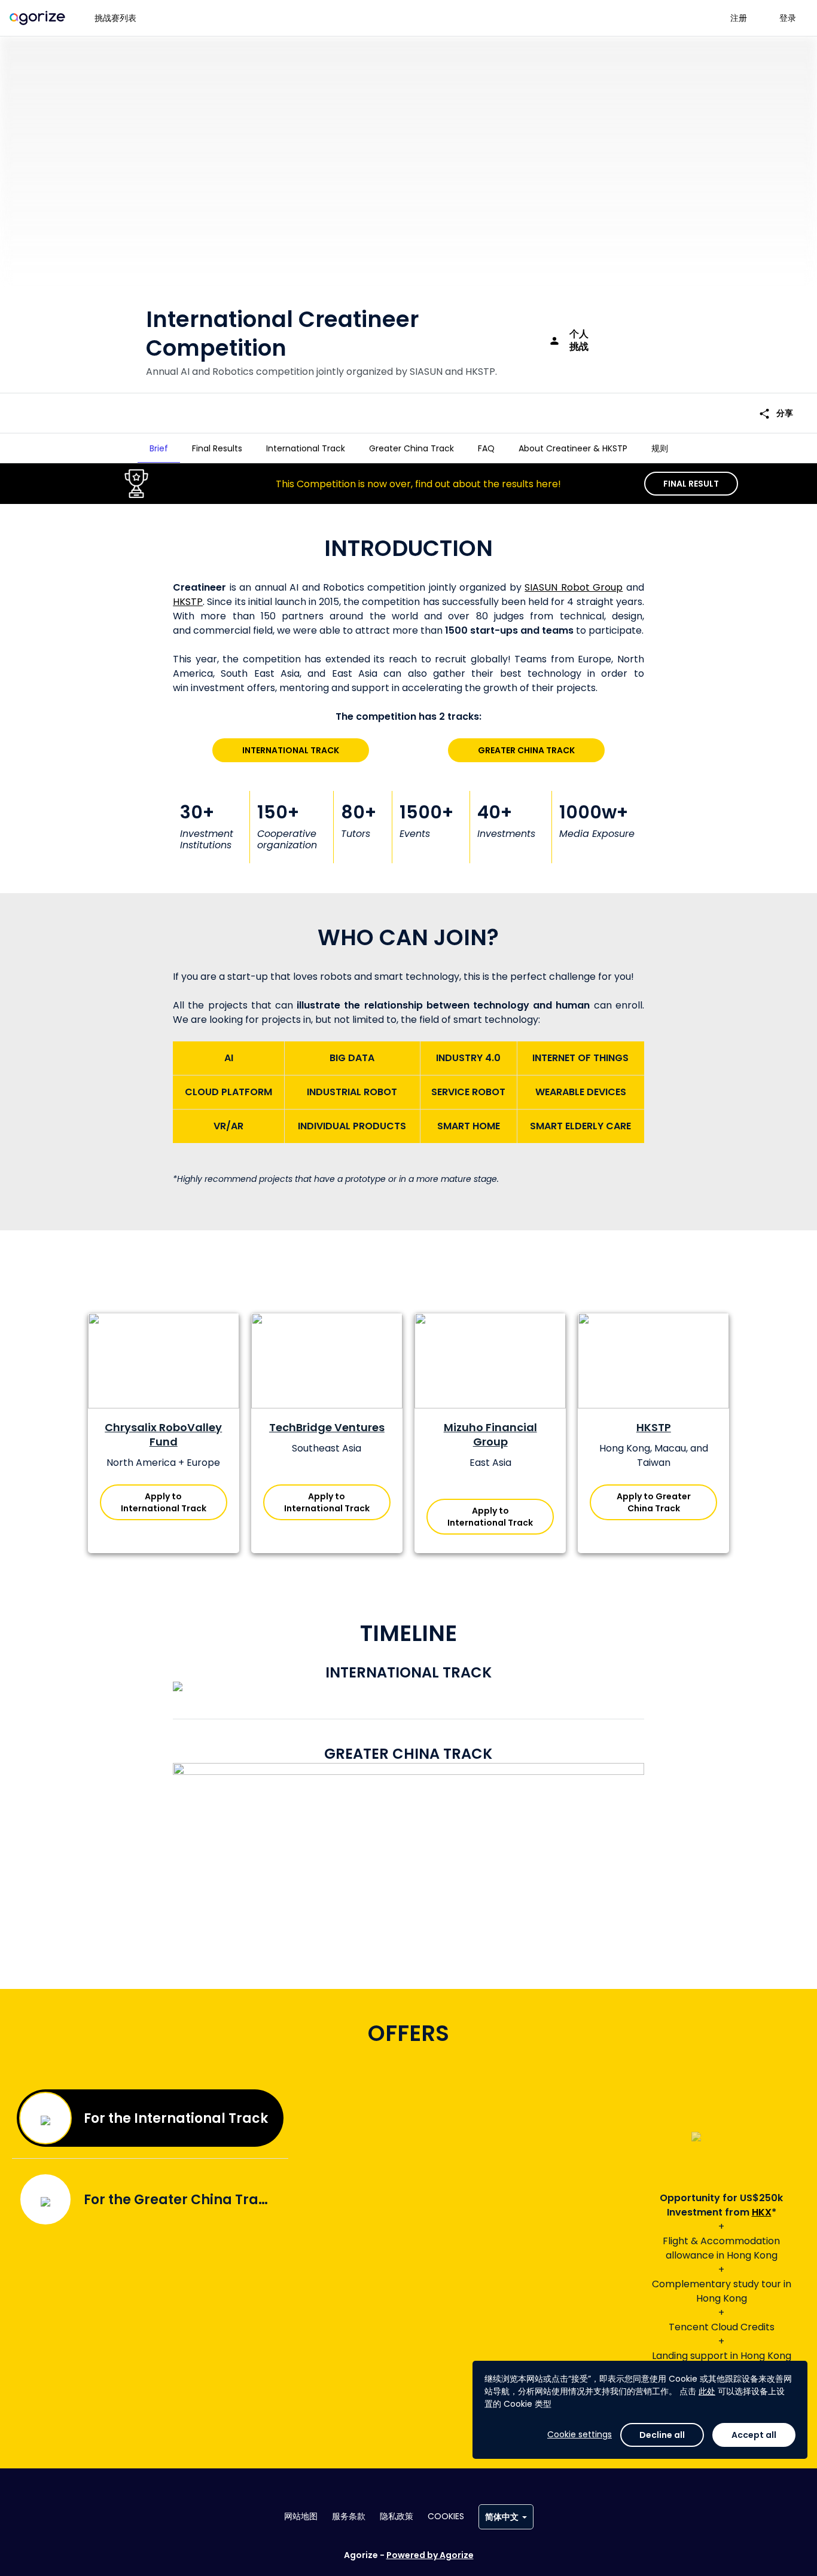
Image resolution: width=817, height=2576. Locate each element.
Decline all (662, 2435)
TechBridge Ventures (327, 1427)
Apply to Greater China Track (654, 1502)
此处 (707, 2391)
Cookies (446, 2516)
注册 (739, 18)
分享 (776, 413)
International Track (291, 750)
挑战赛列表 (115, 18)
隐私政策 (397, 2516)
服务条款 (349, 2516)
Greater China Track (526, 750)
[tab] (159, 448)
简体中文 (502, 2517)
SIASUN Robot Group (574, 587)
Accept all (754, 2435)
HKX (762, 2212)
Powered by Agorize (430, 2555)
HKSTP (188, 602)
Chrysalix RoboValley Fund (163, 1434)
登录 (788, 18)
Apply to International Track (164, 1502)
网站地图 (301, 2516)
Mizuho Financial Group (490, 1434)
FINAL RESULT (691, 484)
